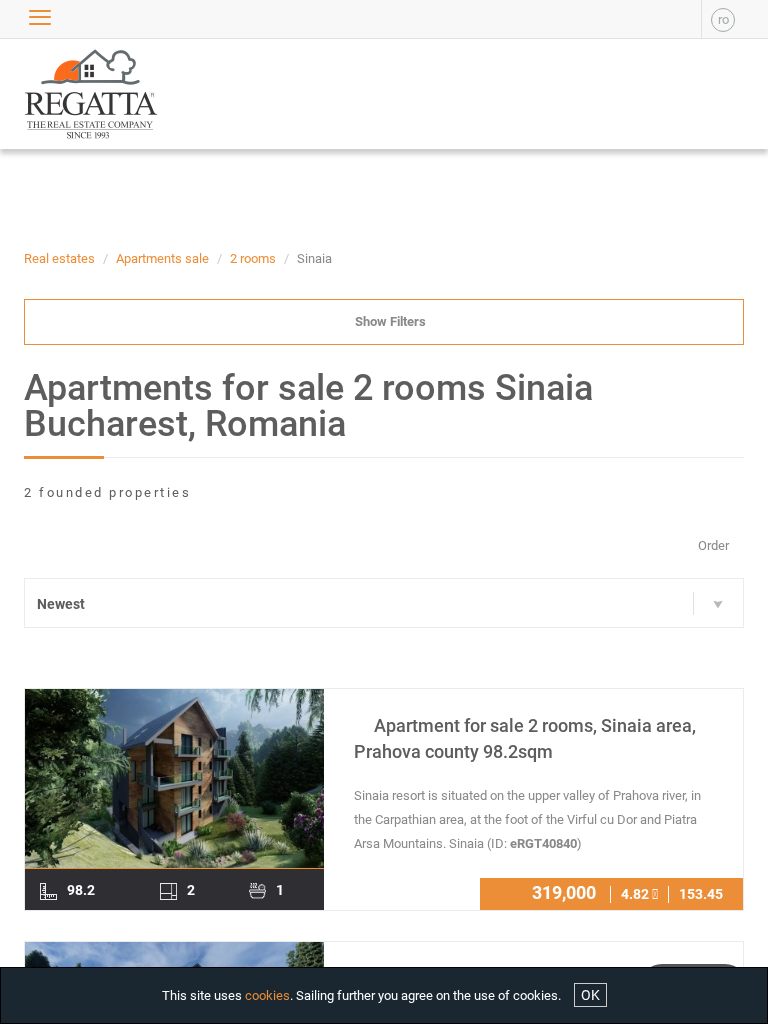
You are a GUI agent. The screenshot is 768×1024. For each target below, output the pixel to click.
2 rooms (253, 258)
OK (590, 995)
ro (723, 19)
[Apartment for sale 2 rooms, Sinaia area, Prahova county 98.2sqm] (174, 779)
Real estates (59, 258)
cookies (267, 995)
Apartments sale (162, 258)
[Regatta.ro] (71, 94)
